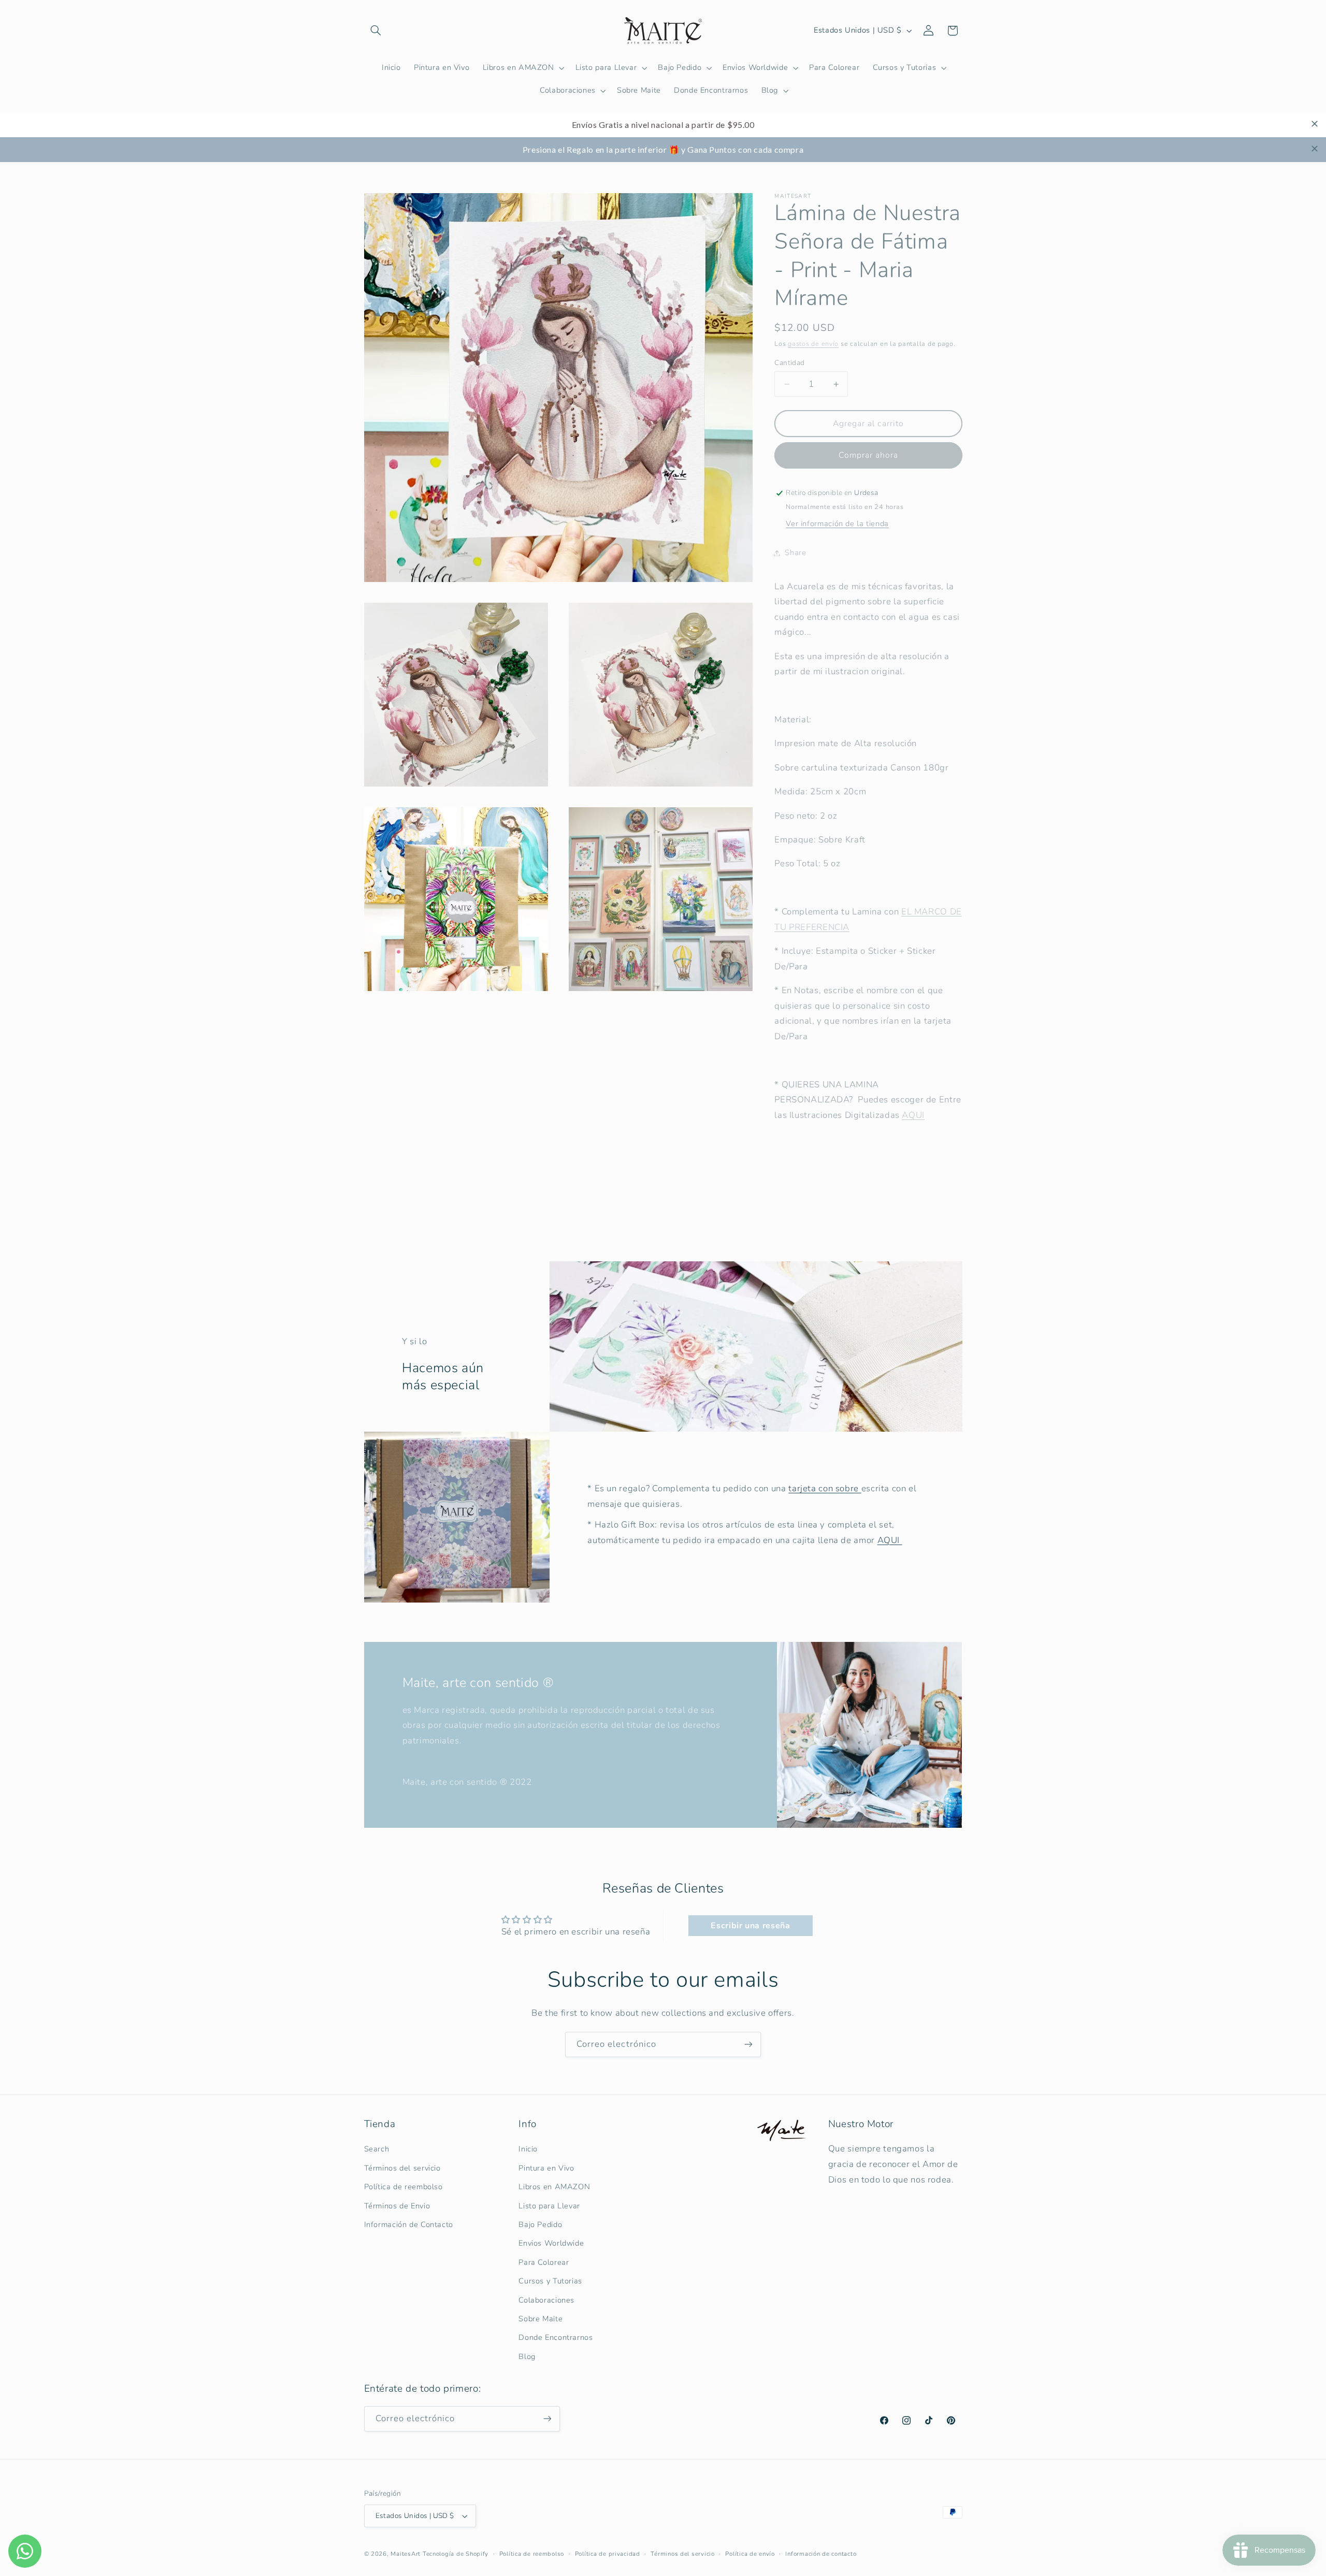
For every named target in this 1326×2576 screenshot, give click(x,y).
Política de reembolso (403, 2187)
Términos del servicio (402, 2168)
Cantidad (789, 363)
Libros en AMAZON (554, 2187)
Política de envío (750, 2554)
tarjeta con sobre (825, 1488)
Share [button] (795, 552)
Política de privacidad (608, 2554)
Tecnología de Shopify (456, 2554)
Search (377, 2149)
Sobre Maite (541, 2319)
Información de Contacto (409, 2224)
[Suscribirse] (748, 2044)
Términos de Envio (397, 2206)
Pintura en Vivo (546, 2168)
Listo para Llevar (549, 2206)
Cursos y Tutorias (550, 2281)
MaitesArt (406, 2554)
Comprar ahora (869, 455)
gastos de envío (813, 344)
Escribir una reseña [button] (750, 1926)
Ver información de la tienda (837, 523)
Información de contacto (821, 2554)
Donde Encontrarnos (556, 2337)
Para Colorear (544, 2262)
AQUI (913, 1115)
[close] (1315, 124)
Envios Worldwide (551, 2243)
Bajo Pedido (540, 2224)
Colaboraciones (546, 2300)
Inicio (528, 2149)
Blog (527, 2356)
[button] (376, 31)
